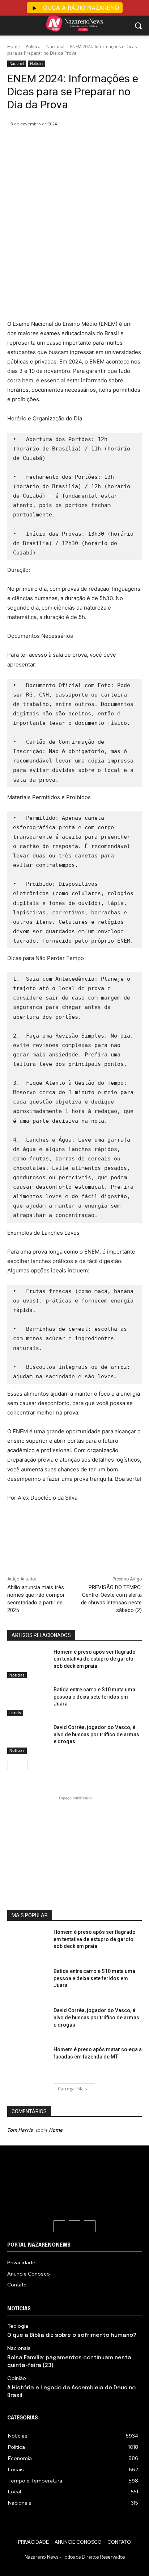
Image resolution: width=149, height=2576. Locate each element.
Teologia (18, 2326)
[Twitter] (54, 142)
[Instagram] (74, 2226)
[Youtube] (90, 2226)
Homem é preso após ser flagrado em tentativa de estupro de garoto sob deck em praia (95, 1659)
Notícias (37, 63)
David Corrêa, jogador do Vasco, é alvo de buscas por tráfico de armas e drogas (96, 1734)
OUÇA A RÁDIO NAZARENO (80, 8)
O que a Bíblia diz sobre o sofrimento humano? (72, 2335)
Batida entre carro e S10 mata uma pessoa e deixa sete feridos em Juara (94, 1697)
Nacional (55, 47)
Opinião (17, 2378)
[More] (104, 142)
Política (33, 47)
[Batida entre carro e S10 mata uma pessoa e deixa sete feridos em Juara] (27, 1702)
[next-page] (23, 1766)
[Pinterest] (71, 142)
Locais (15, 1713)
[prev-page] (12, 1766)
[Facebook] (37, 142)
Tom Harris (20, 2130)
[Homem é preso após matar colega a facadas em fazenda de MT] (27, 2062)
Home (14, 47)
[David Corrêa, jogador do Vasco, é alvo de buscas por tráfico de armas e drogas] (27, 1740)
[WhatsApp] (87, 142)
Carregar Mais (72, 2089)
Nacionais (19, 2348)
